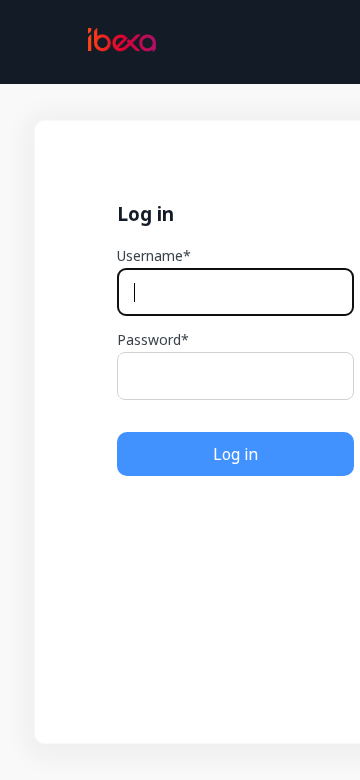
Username (150, 256)
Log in (235, 454)
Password (149, 340)
